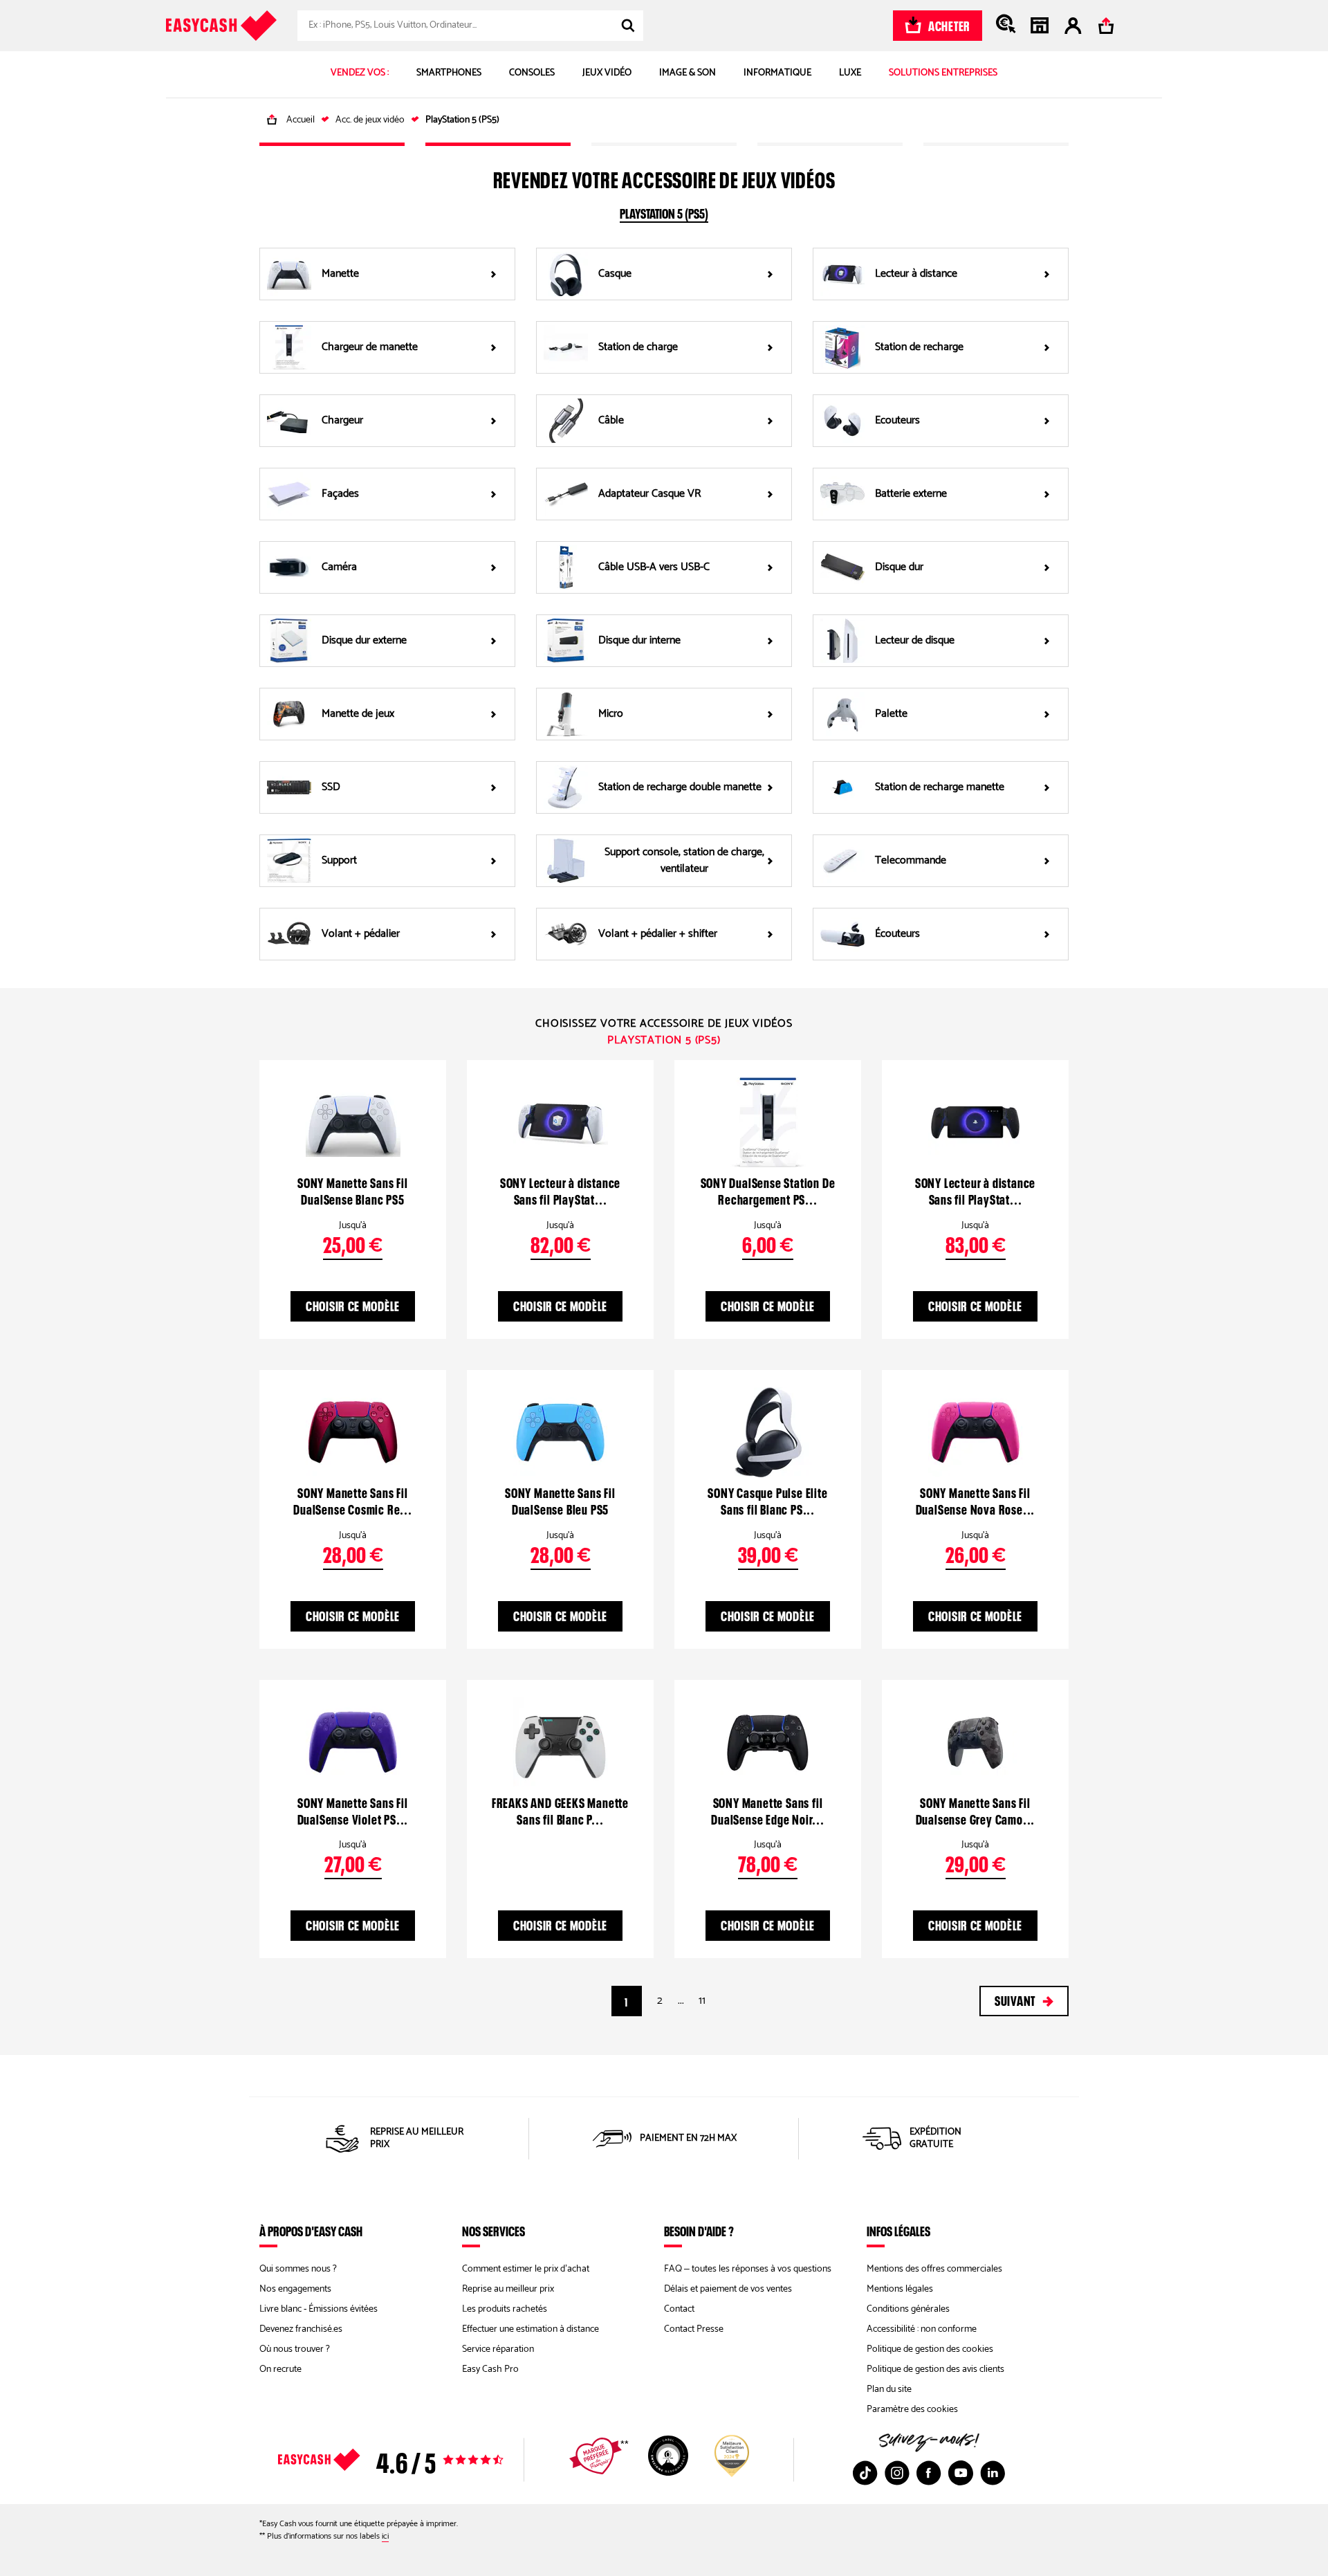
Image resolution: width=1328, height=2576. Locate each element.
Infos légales (898, 2231)
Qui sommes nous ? (298, 2269)
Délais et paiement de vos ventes (728, 2289)
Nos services (494, 2231)
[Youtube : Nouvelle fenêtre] (961, 2473)
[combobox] (470, 26)
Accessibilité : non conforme (922, 2329)
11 (702, 2001)
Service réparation (498, 2349)
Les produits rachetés (505, 2309)
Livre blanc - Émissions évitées (319, 2309)
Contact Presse (694, 2329)
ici (385, 2536)
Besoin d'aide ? (699, 2231)
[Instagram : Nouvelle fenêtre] (897, 2473)
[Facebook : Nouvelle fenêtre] (929, 2473)
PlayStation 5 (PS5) (664, 212)
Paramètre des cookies (912, 2410)
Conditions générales (908, 2309)
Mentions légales (900, 2289)
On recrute (280, 2369)
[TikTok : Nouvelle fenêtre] (865, 2473)
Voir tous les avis (415, 2460)
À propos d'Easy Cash (311, 2231)
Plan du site (889, 2390)
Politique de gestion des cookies (930, 2349)
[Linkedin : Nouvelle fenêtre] (993, 2473)
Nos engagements (295, 2289)
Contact (679, 2309)
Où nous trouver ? (295, 2349)
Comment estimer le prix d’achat (526, 2269)
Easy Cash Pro (490, 2369)
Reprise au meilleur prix (508, 2289)
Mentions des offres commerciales (934, 2269)
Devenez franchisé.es (301, 2329)
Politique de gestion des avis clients (935, 2369)
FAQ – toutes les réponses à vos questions (748, 2269)
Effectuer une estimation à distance (531, 2329)
